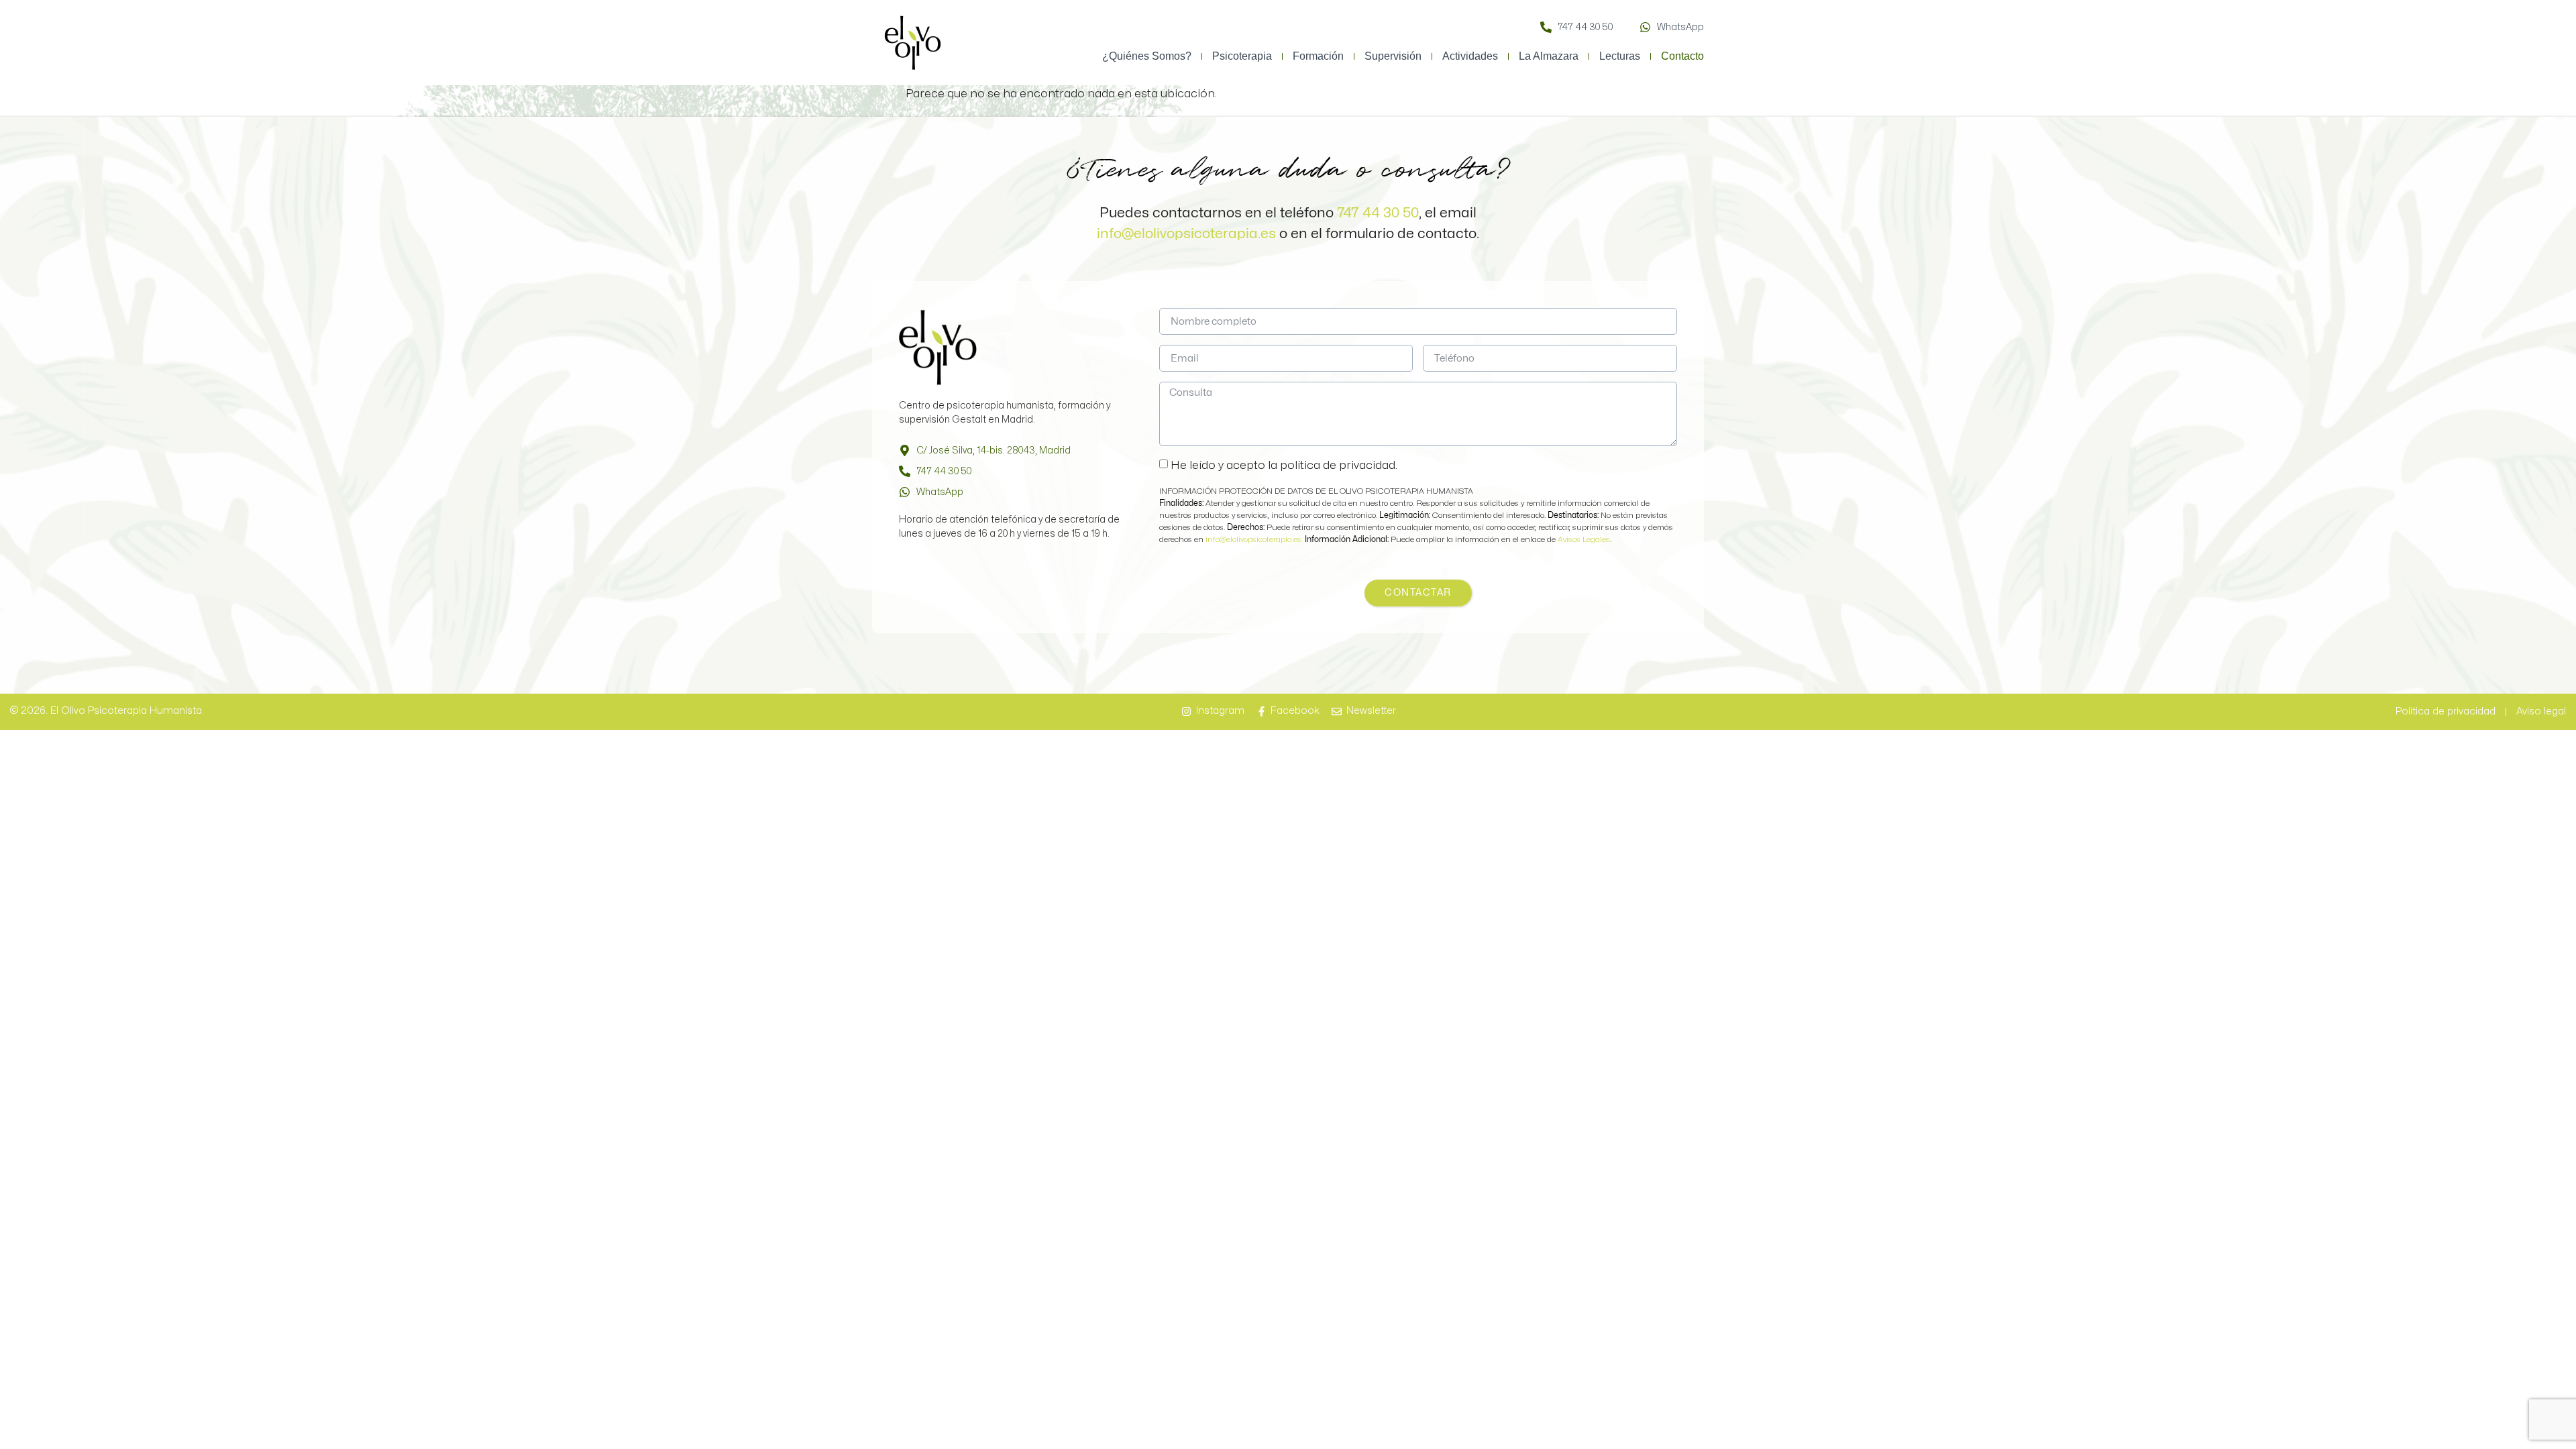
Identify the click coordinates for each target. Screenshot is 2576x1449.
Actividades (1470, 56)
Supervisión (1393, 56)
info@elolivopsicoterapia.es (1186, 233)
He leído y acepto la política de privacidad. (1284, 465)
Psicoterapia (1242, 56)
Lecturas (1620, 56)
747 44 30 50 (1378, 213)
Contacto (1682, 56)
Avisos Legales (1584, 539)
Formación (1318, 56)
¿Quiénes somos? (1147, 56)
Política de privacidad (2446, 711)
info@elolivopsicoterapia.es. (1255, 539)
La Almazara (1549, 56)
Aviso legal (2541, 711)
